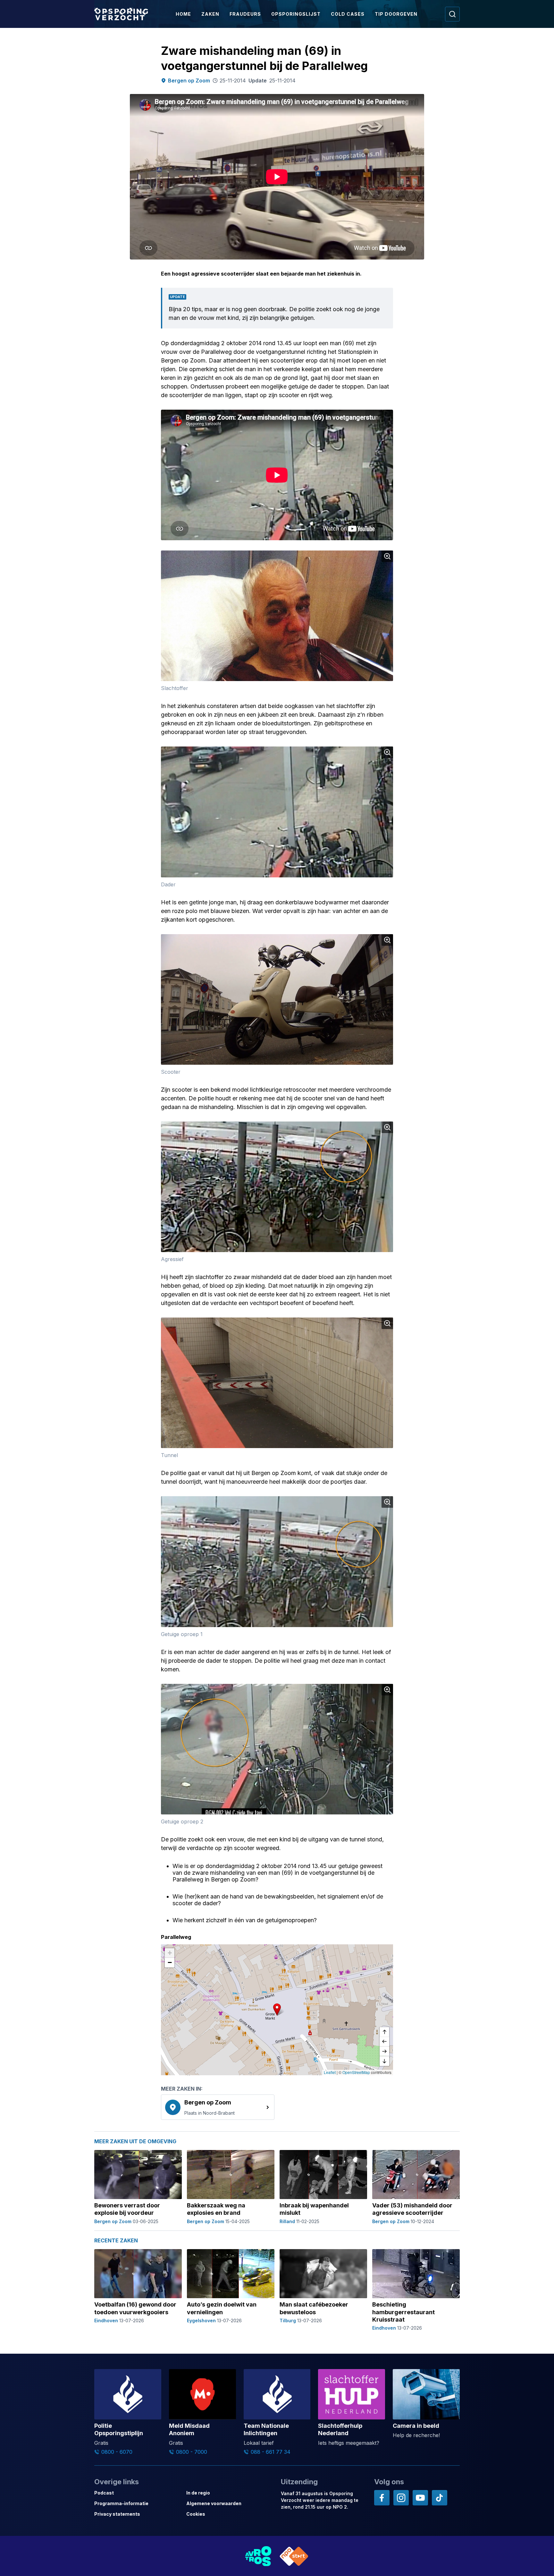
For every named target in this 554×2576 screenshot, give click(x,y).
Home (183, 14)
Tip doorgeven (396, 14)
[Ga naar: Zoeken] (452, 14)
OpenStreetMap (356, 2072)
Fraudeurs (245, 14)
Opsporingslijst (296, 14)
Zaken (210, 14)
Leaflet (330, 2072)
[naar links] (384, 2042)
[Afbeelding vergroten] (387, 556)
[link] (218, 2107)
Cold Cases (348, 14)
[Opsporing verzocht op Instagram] (401, 2498)
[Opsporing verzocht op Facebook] (382, 2498)
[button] (277, 2009)
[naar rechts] (384, 2051)
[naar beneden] (384, 2061)
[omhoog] (384, 2032)
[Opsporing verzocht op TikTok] (440, 2498)
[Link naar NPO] (294, 2556)
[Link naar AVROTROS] (258, 2556)
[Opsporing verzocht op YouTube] (420, 2498)
